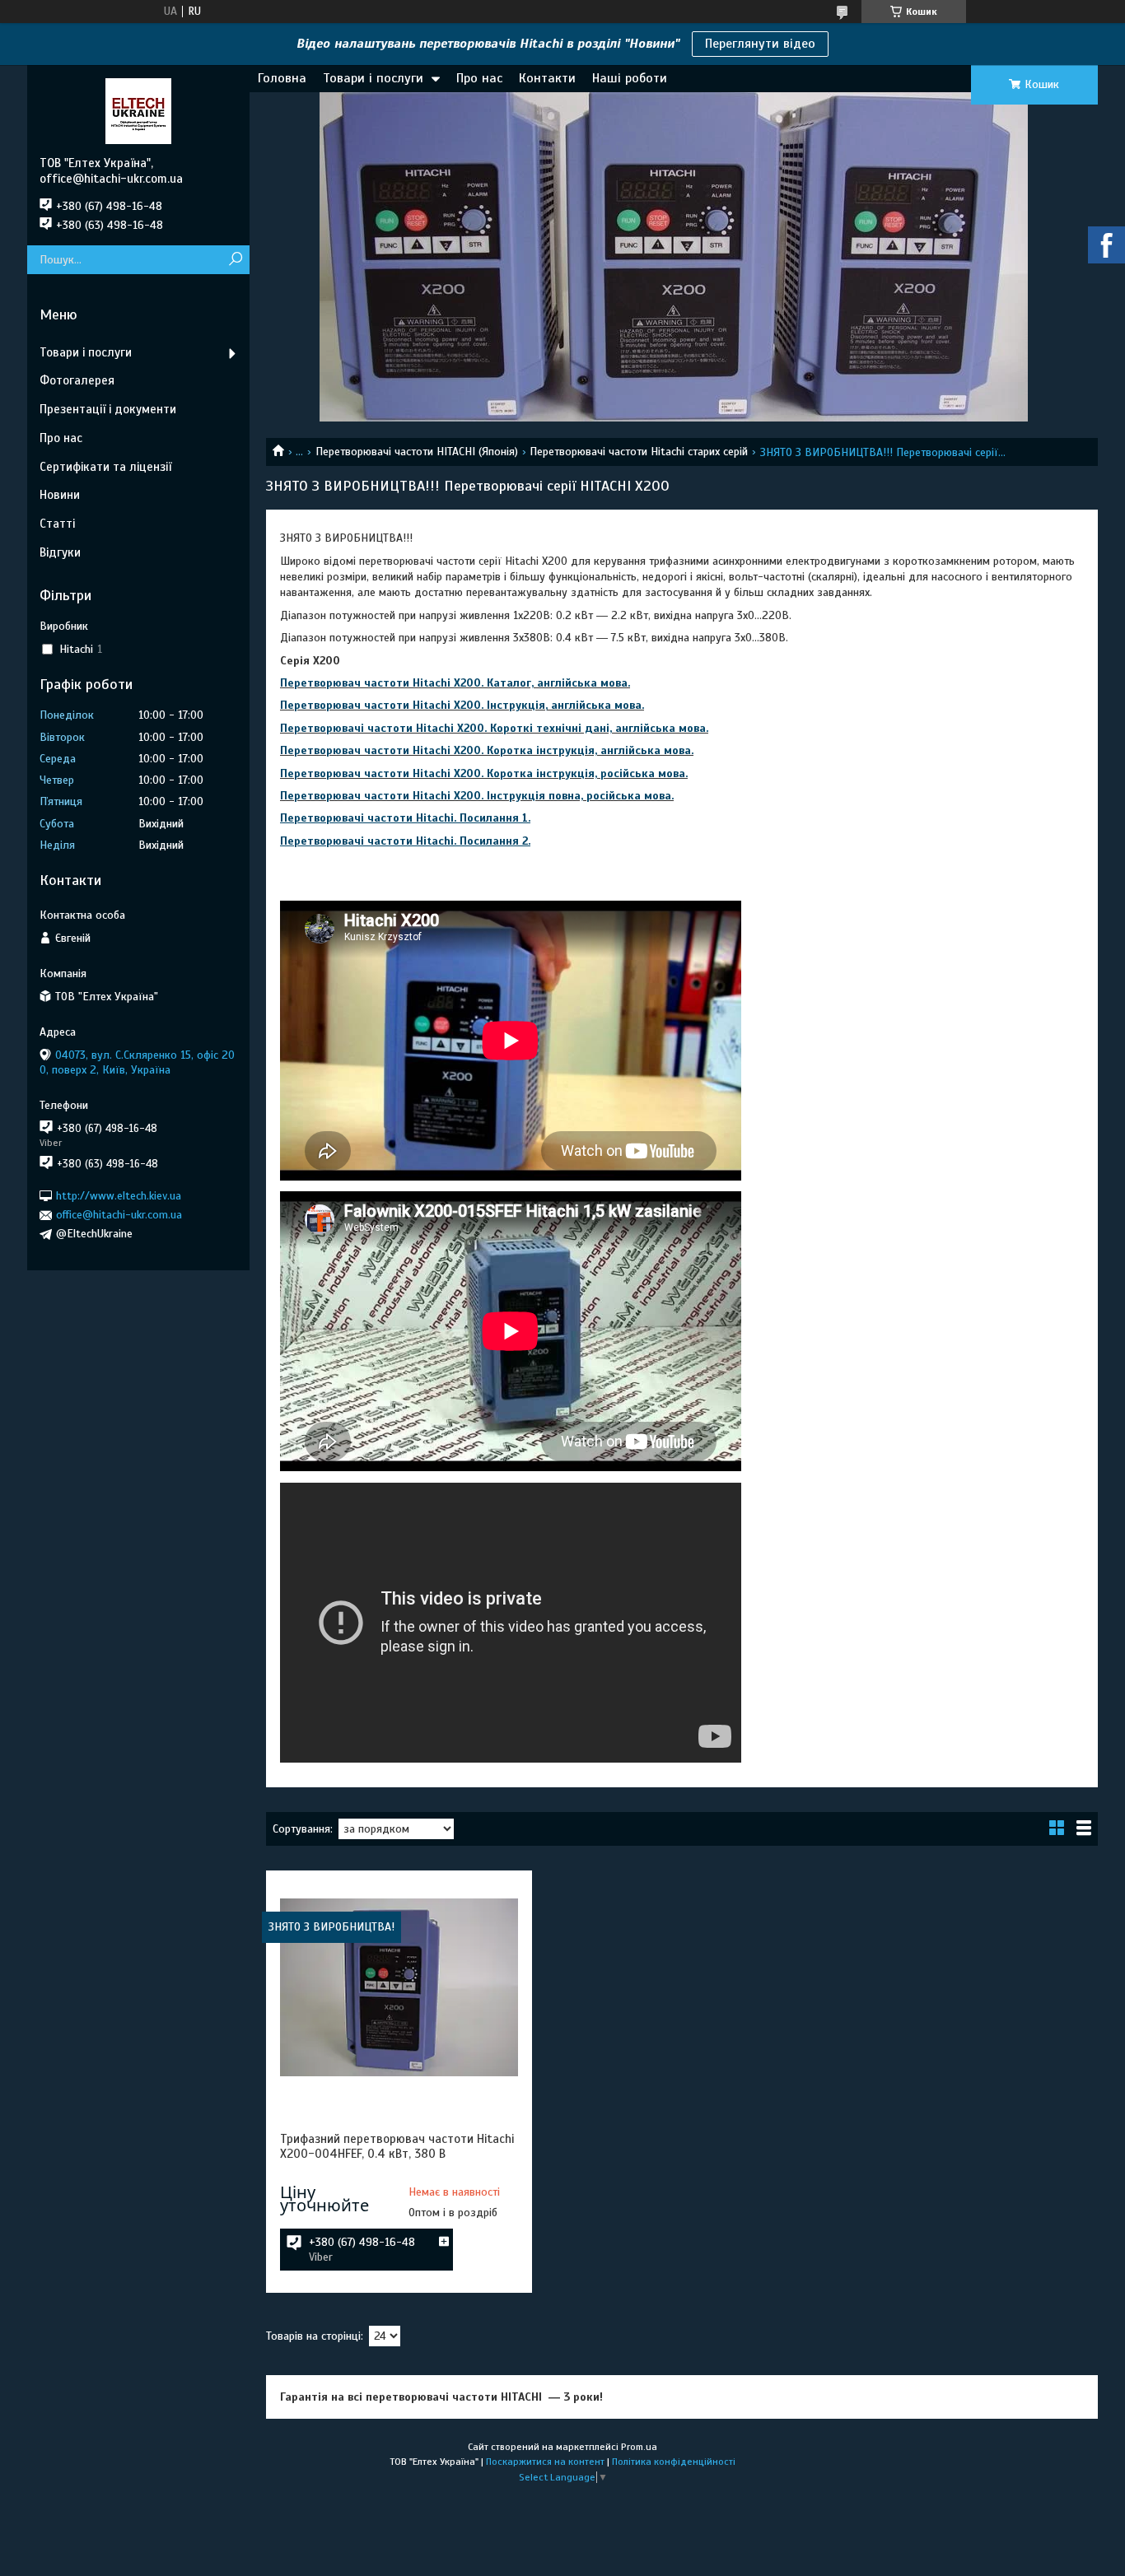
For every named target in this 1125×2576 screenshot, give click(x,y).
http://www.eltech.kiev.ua (119, 1196)
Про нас (479, 78)
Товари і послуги (373, 78)
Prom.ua (639, 2447)
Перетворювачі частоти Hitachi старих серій (639, 452)
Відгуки (60, 552)
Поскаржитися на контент (545, 2462)
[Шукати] (235, 260)
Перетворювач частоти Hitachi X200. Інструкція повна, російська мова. (477, 796)
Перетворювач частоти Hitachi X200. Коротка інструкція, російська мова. (484, 773)
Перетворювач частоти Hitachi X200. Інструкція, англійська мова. (462, 705)
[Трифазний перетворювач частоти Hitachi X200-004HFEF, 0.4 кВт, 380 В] (399, 1987)
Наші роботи (630, 78)
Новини (60, 495)
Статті (57, 524)
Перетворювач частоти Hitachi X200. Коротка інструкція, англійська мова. (487, 750)
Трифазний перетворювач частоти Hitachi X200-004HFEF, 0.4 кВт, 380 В (397, 2146)
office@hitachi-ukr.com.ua (119, 1215)
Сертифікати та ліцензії (105, 467)
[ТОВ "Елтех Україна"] (138, 110)
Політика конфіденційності (674, 2462)
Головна (282, 78)
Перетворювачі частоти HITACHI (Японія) (417, 452)
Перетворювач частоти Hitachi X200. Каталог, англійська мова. (455, 683)
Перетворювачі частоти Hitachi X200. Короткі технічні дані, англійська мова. (494, 728)
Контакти (547, 78)
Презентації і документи (108, 409)
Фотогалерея (77, 380)
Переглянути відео (760, 44)
